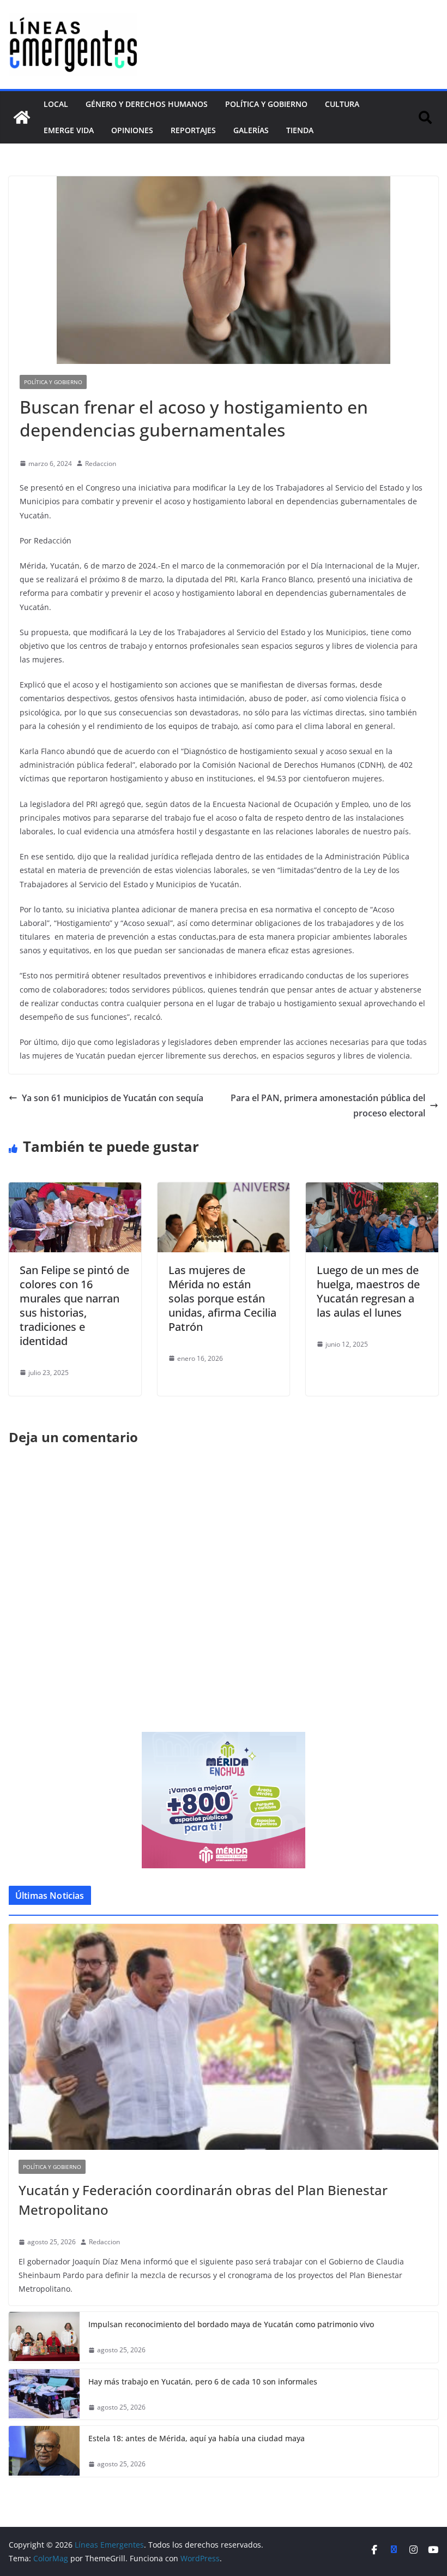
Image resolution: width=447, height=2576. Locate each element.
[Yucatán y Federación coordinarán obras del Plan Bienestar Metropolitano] (224, 2037)
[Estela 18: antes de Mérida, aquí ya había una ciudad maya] (44, 2451)
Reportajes (193, 130)
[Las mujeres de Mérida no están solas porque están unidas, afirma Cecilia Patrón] (224, 1190)
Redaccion (101, 464)
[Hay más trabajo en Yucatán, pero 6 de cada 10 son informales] (44, 2395)
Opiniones (132, 130)
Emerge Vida (69, 130)
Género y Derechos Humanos (147, 104)
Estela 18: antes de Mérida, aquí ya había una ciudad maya (197, 2438)
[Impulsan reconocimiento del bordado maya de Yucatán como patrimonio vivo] (44, 2337)
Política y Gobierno (266, 104)
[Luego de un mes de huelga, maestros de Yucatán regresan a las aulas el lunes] (372, 1190)
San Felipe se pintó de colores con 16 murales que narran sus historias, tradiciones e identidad (74, 1305)
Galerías (251, 130)
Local (56, 104)
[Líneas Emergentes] (22, 117)
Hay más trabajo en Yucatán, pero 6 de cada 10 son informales (203, 2381)
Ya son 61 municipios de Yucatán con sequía (113, 1098)
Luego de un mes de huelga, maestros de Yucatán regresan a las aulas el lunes (368, 1291)
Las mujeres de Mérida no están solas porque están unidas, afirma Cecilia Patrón (222, 1298)
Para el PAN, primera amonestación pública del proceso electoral (328, 1106)
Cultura (342, 104)
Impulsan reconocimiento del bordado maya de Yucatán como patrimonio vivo (231, 2324)
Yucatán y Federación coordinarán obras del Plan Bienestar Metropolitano (203, 2200)
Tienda (300, 130)
